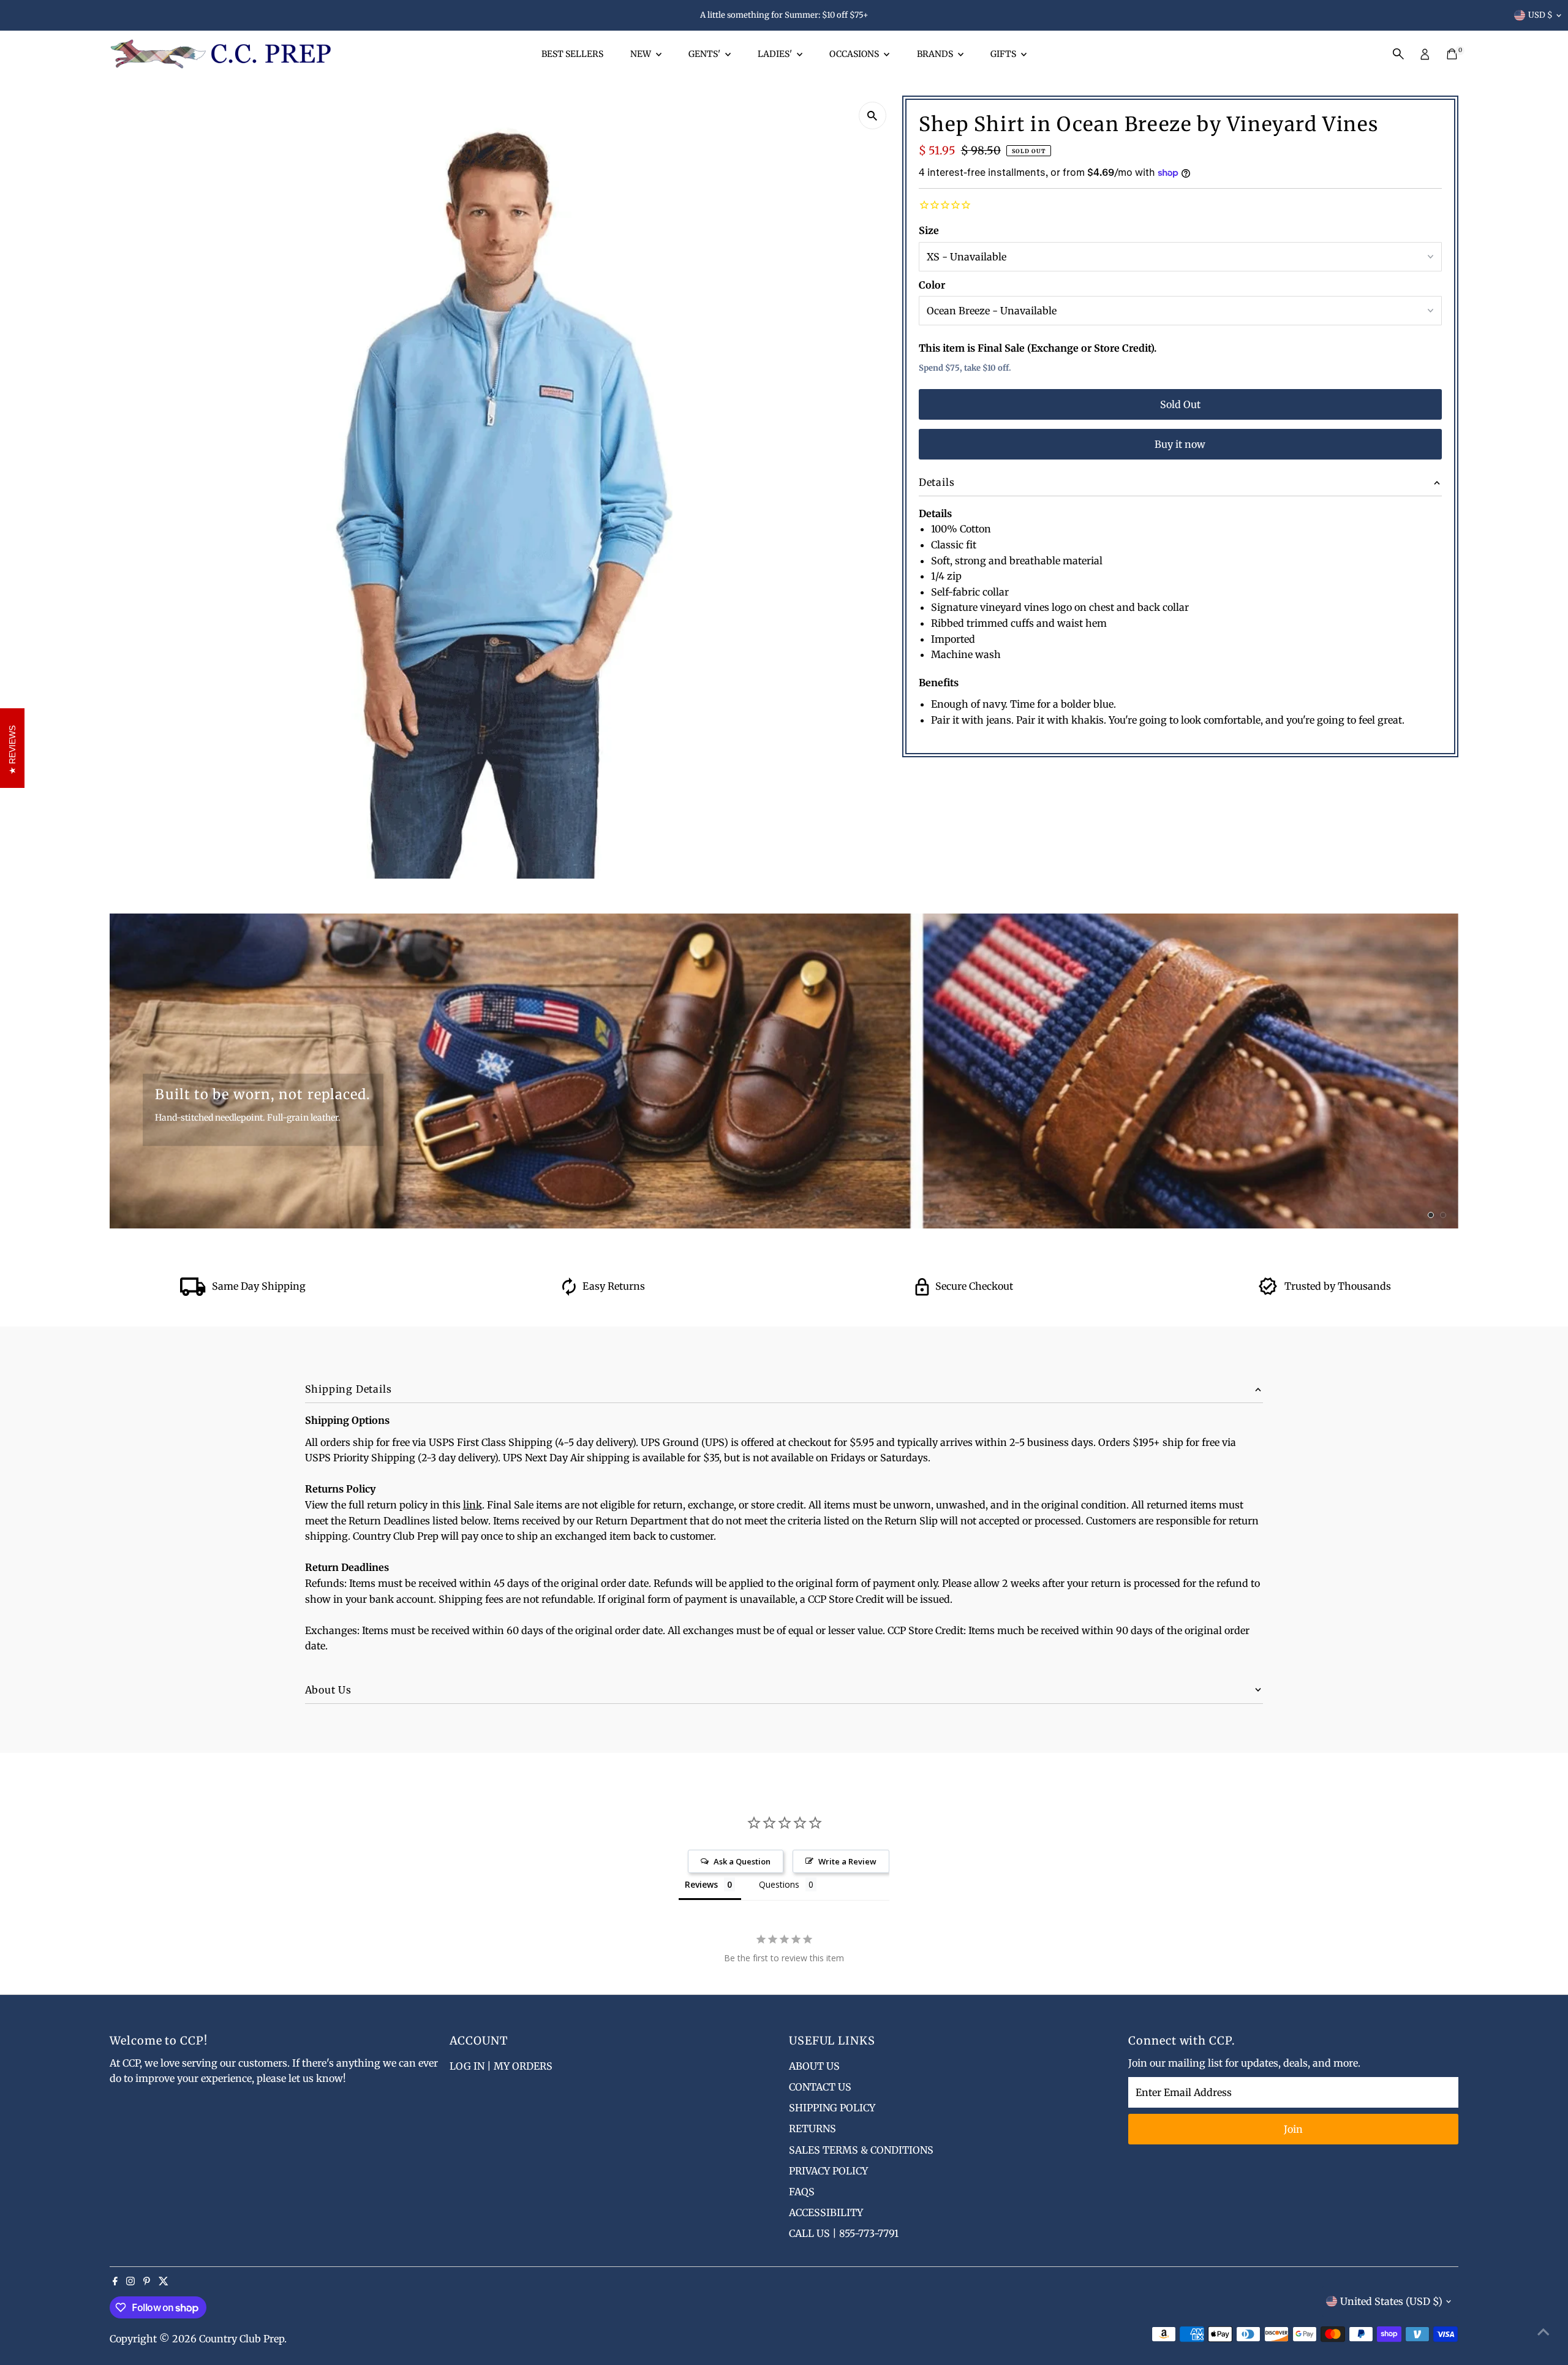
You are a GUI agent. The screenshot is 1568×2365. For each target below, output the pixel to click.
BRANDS (936, 54)
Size (929, 230)
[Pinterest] (147, 2282)
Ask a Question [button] (742, 1861)
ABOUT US (814, 2066)
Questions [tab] (779, 1884)
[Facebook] (115, 2282)
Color (932, 285)
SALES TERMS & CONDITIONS (861, 2150)
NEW (642, 54)
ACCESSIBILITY (826, 2212)
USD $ (1540, 15)
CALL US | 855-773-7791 (844, 2233)
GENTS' (705, 54)
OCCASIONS (855, 54)
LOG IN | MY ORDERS (501, 2066)
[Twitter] (164, 2282)
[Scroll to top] (1543, 2331)
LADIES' (776, 54)
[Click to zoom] (873, 115)
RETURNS (812, 2128)
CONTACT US (820, 2087)
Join (1293, 2129)
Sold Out (1180, 404)
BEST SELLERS (572, 54)
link (473, 1505)
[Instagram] (130, 2282)
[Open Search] (1398, 54)
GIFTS (1004, 54)
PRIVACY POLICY (828, 2171)
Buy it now (1180, 444)
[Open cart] (1452, 54)
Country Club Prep (242, 2339)
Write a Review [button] (847, 1861)
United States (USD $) (1391, 2301)
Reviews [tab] (701, 1884)
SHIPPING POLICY (832, 2108)
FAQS (802, 2192)
